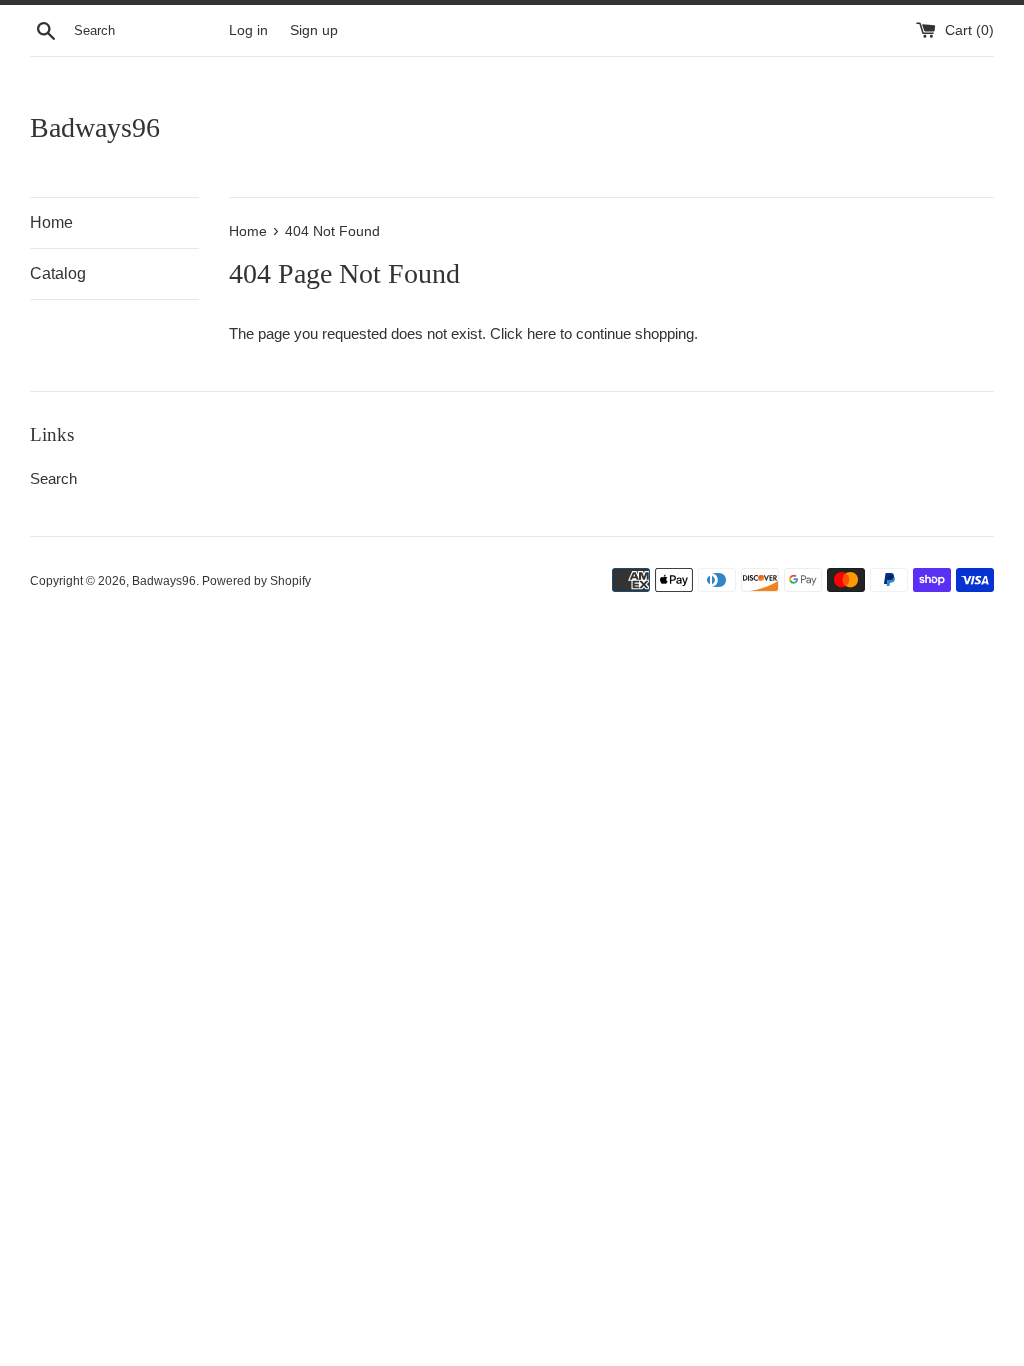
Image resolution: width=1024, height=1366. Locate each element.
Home (51, 222)
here (541, 333)
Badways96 (95, 127)
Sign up (314, 30)
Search (53, 478)
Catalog (58, 273)
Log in (248, 30)
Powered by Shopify (256, 581)
